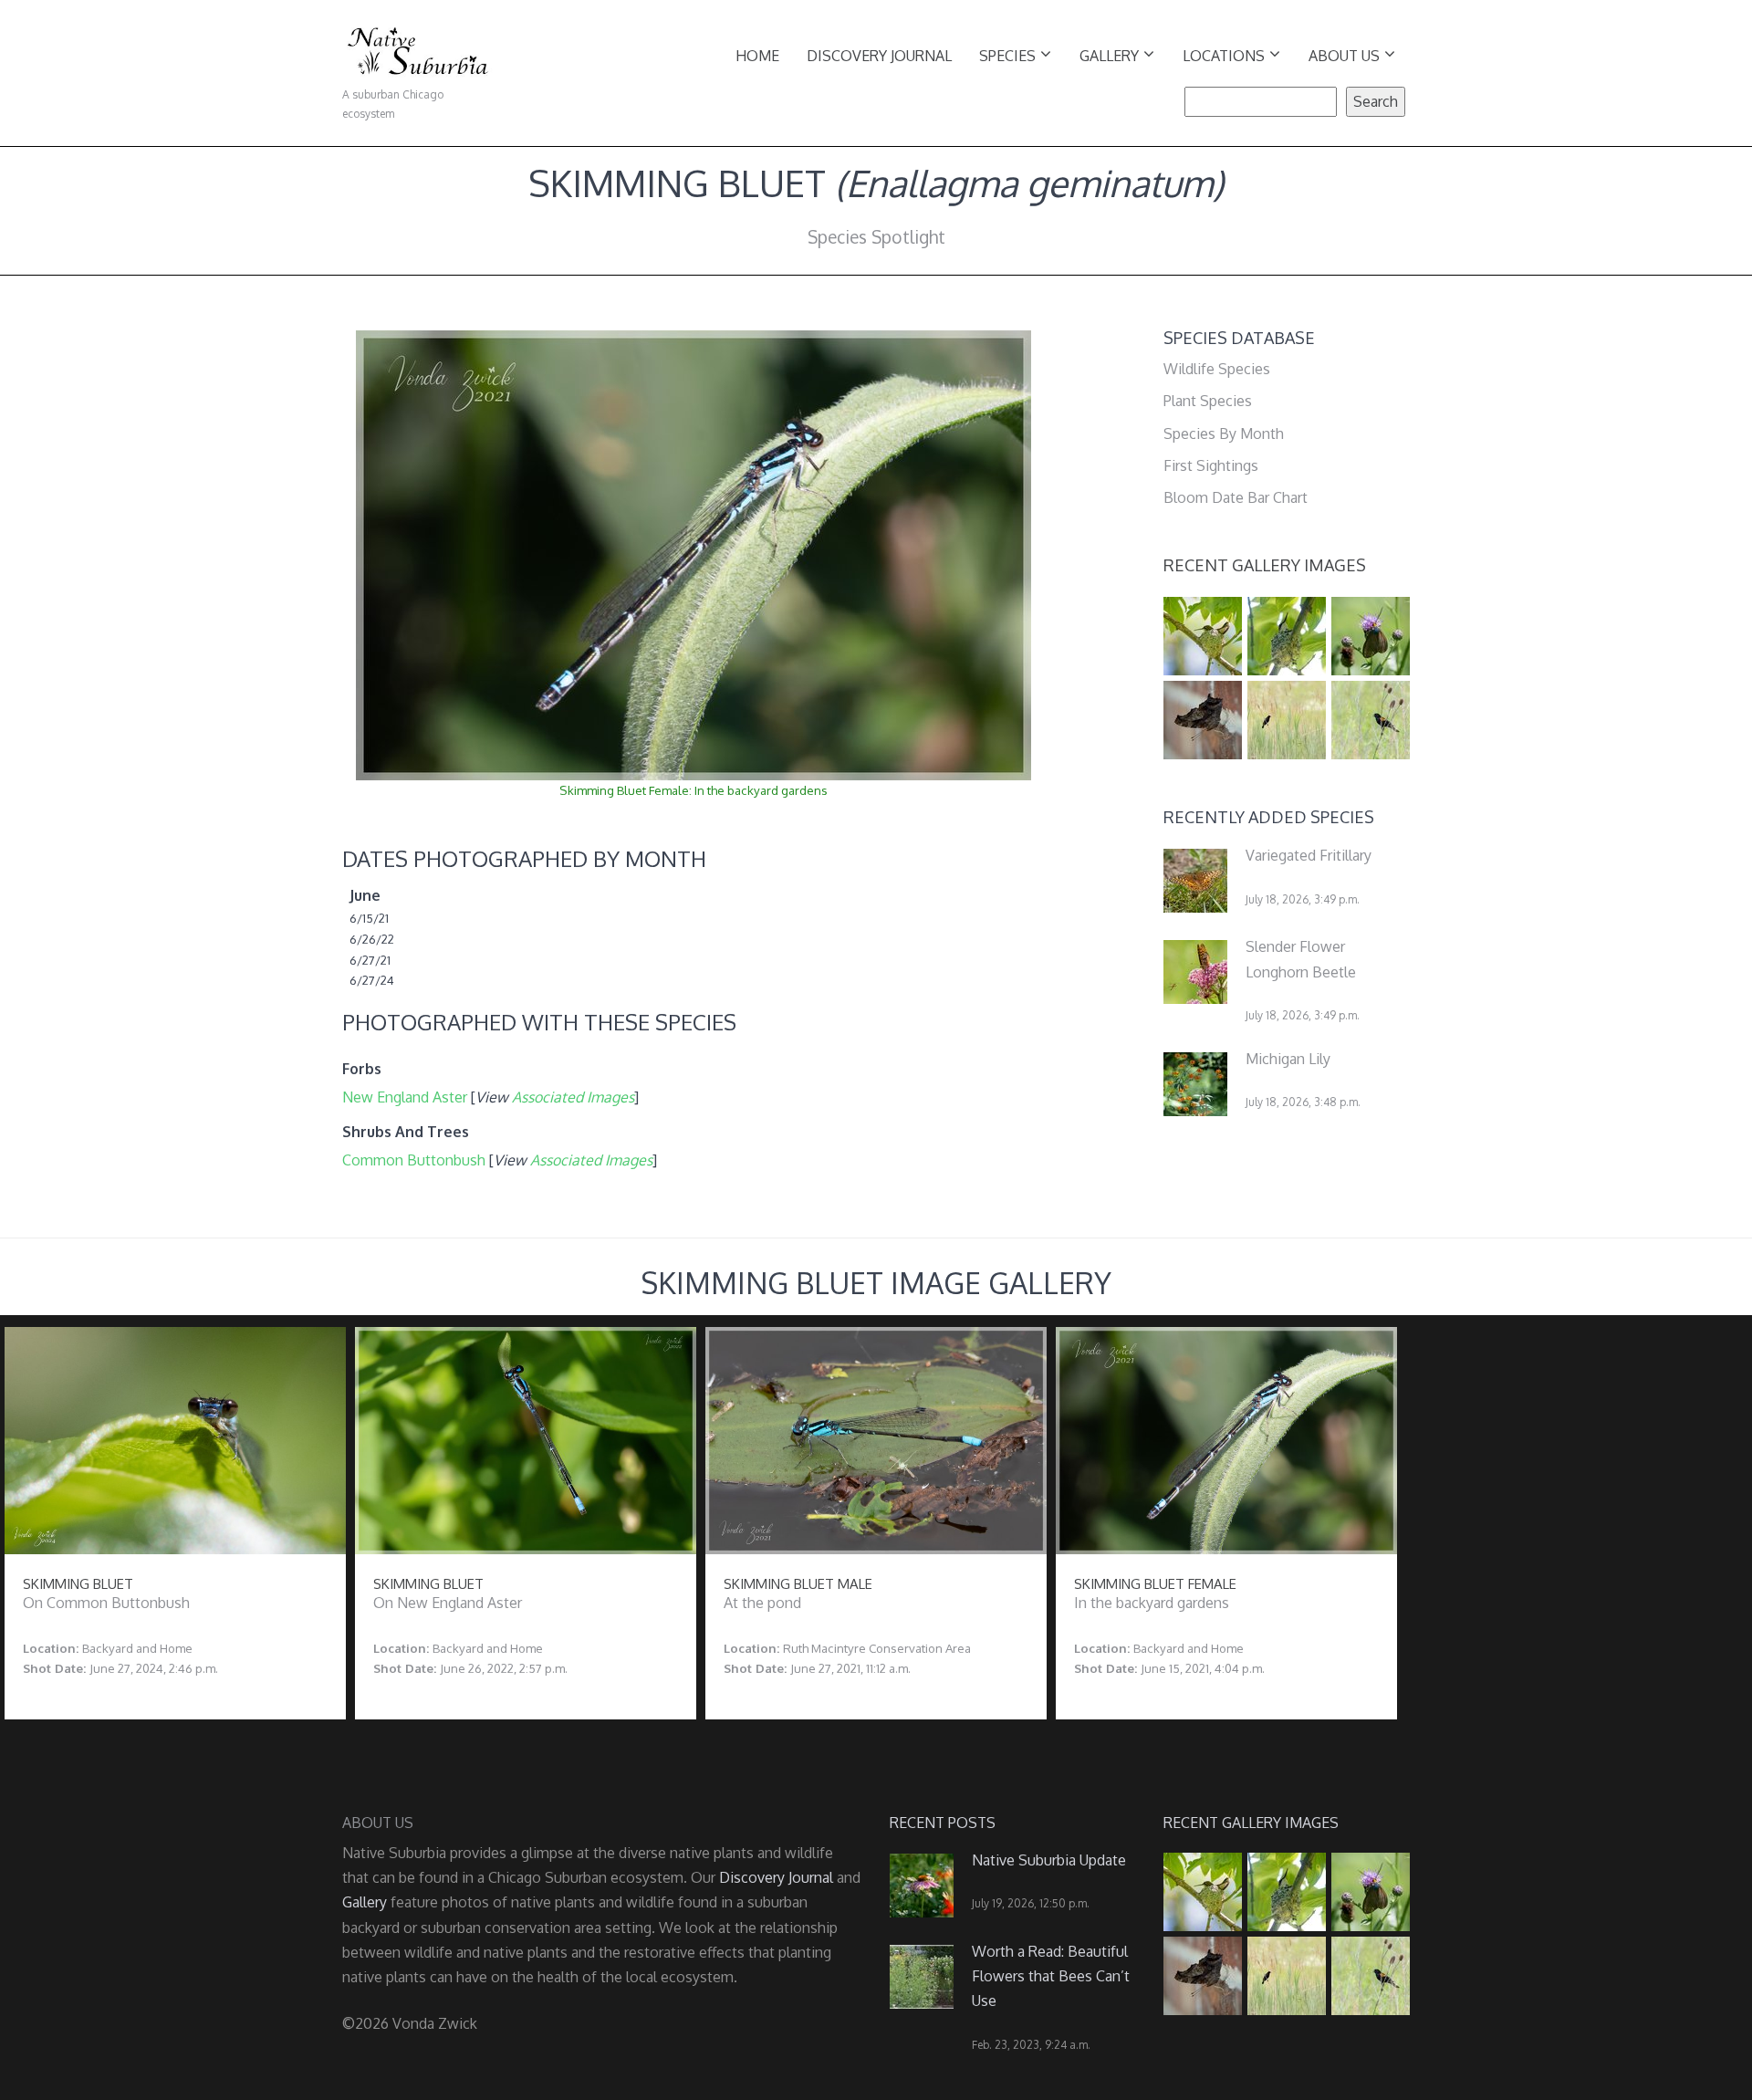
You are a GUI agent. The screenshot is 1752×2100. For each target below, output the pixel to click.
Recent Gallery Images (1265, 565)
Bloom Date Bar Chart (1236, 497)
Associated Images (573, 1097)
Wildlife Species (1217, 369)
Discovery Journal (879, 56)
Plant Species (1208, 401)
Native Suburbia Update (1049, 1860)
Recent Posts (943, 1823)
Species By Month (1224, 434)
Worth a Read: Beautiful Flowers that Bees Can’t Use (1051, 1976)
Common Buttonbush (414, 1160)
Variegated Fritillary (1309, 855)
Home (757, 56)
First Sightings (1211, 465)
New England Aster (405, 1097)
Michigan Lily (1288, 1059)
